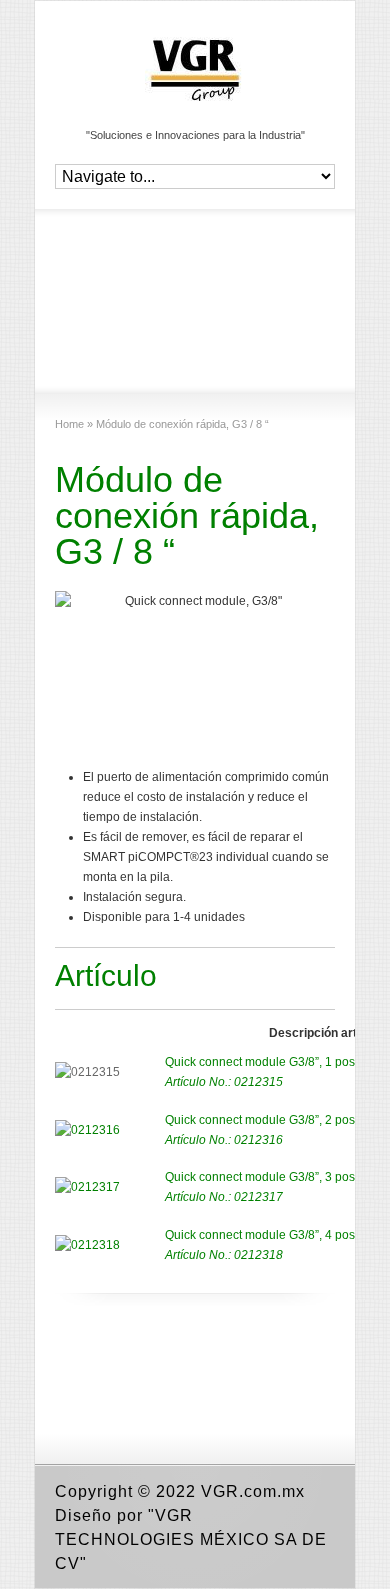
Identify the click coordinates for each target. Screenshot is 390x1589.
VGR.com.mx (253, 1491)
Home (69, 424)
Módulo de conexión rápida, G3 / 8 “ (187, 515)
